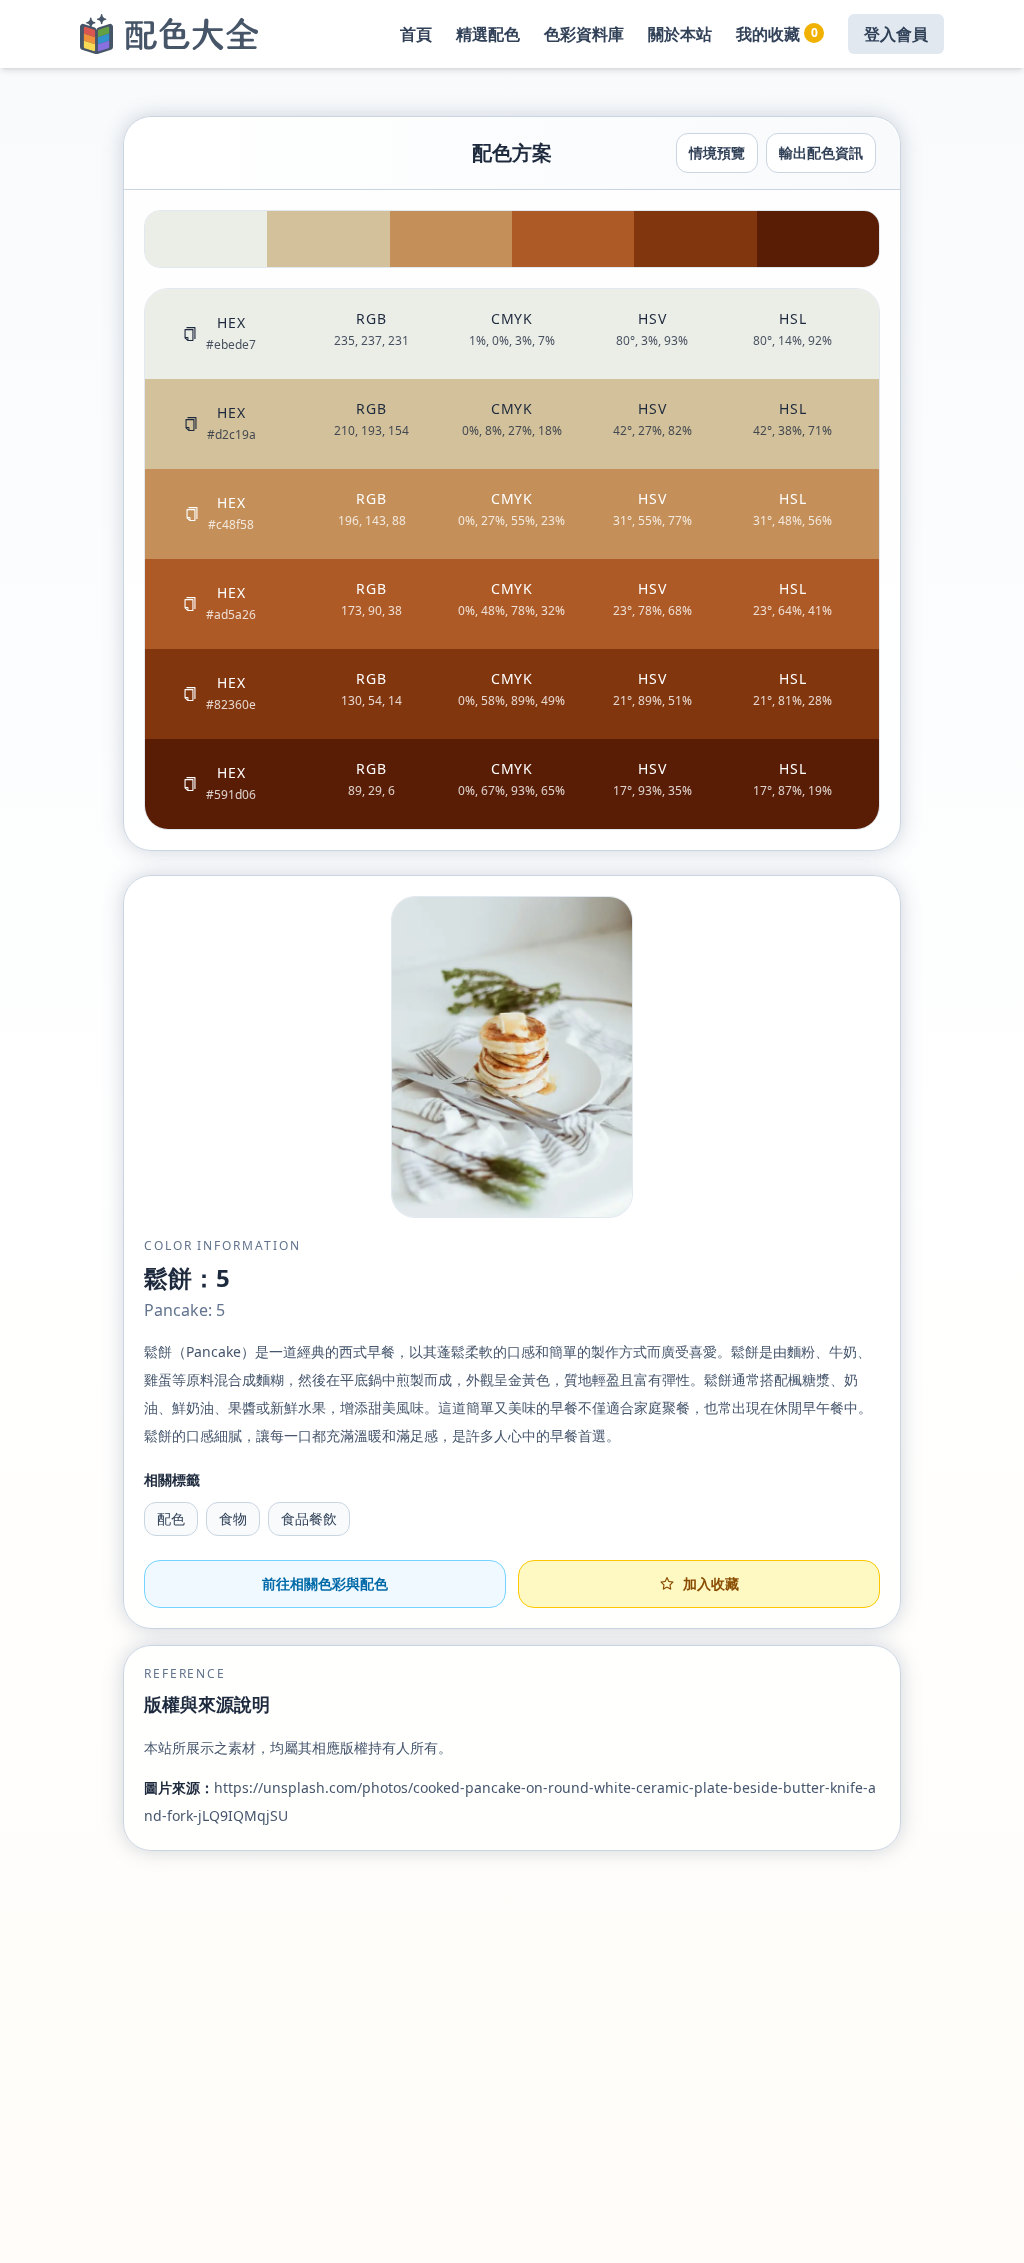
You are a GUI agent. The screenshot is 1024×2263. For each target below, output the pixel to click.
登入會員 (896, 34)
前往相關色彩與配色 (325, 1583)
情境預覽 (717, 152)
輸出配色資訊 (821, 152)
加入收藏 (711, 1583)
